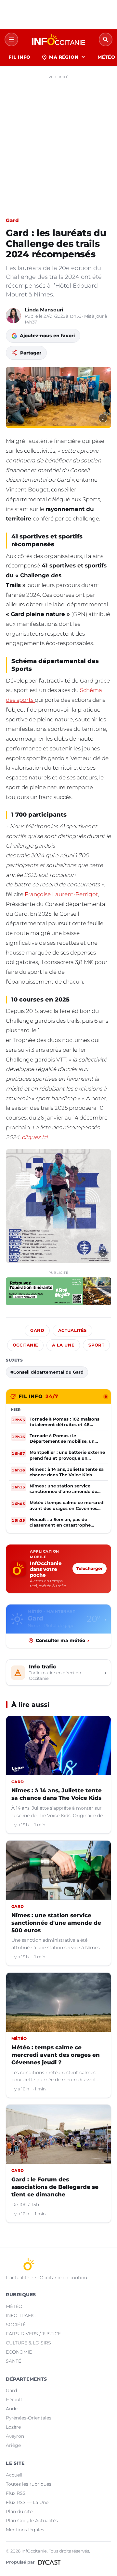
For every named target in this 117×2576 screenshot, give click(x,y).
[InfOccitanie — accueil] (58, 39)
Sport (96, 1345)
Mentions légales (25, 2530)
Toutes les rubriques (29, 2484)
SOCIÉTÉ (16, 2325)
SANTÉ (13, 2361)
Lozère (13, 2427)
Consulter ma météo (62, 1640)
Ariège (13, 2445)
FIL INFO (19, 57)
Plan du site (19, 2511)
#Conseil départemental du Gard (47, 1372)
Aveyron (15, 2436)
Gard (12, 220)
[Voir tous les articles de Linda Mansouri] (13, 316)
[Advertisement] (58, 141)
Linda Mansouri (44, 310)
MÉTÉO (14, 2306)
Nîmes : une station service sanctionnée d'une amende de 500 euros (56, 1923)
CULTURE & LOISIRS (28, 2343)
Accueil (14, 2475)
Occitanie (25, 1345)
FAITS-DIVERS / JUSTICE (33, 2334)
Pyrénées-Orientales (29, 2418)
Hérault (14, 2400)
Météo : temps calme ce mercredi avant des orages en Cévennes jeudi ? (56, 2055)
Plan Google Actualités (32, 2521)
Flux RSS (16, 2493)
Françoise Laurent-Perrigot (61, 894)
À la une (63, 1345)
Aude (12, 2409)
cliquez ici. (35, 1137)
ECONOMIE (19, 2352)
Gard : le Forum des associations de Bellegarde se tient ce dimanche (55, 2187)
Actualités (72, 1330)
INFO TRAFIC (21, 2315)
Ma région (64, 57)
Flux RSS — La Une (27, 2502)
